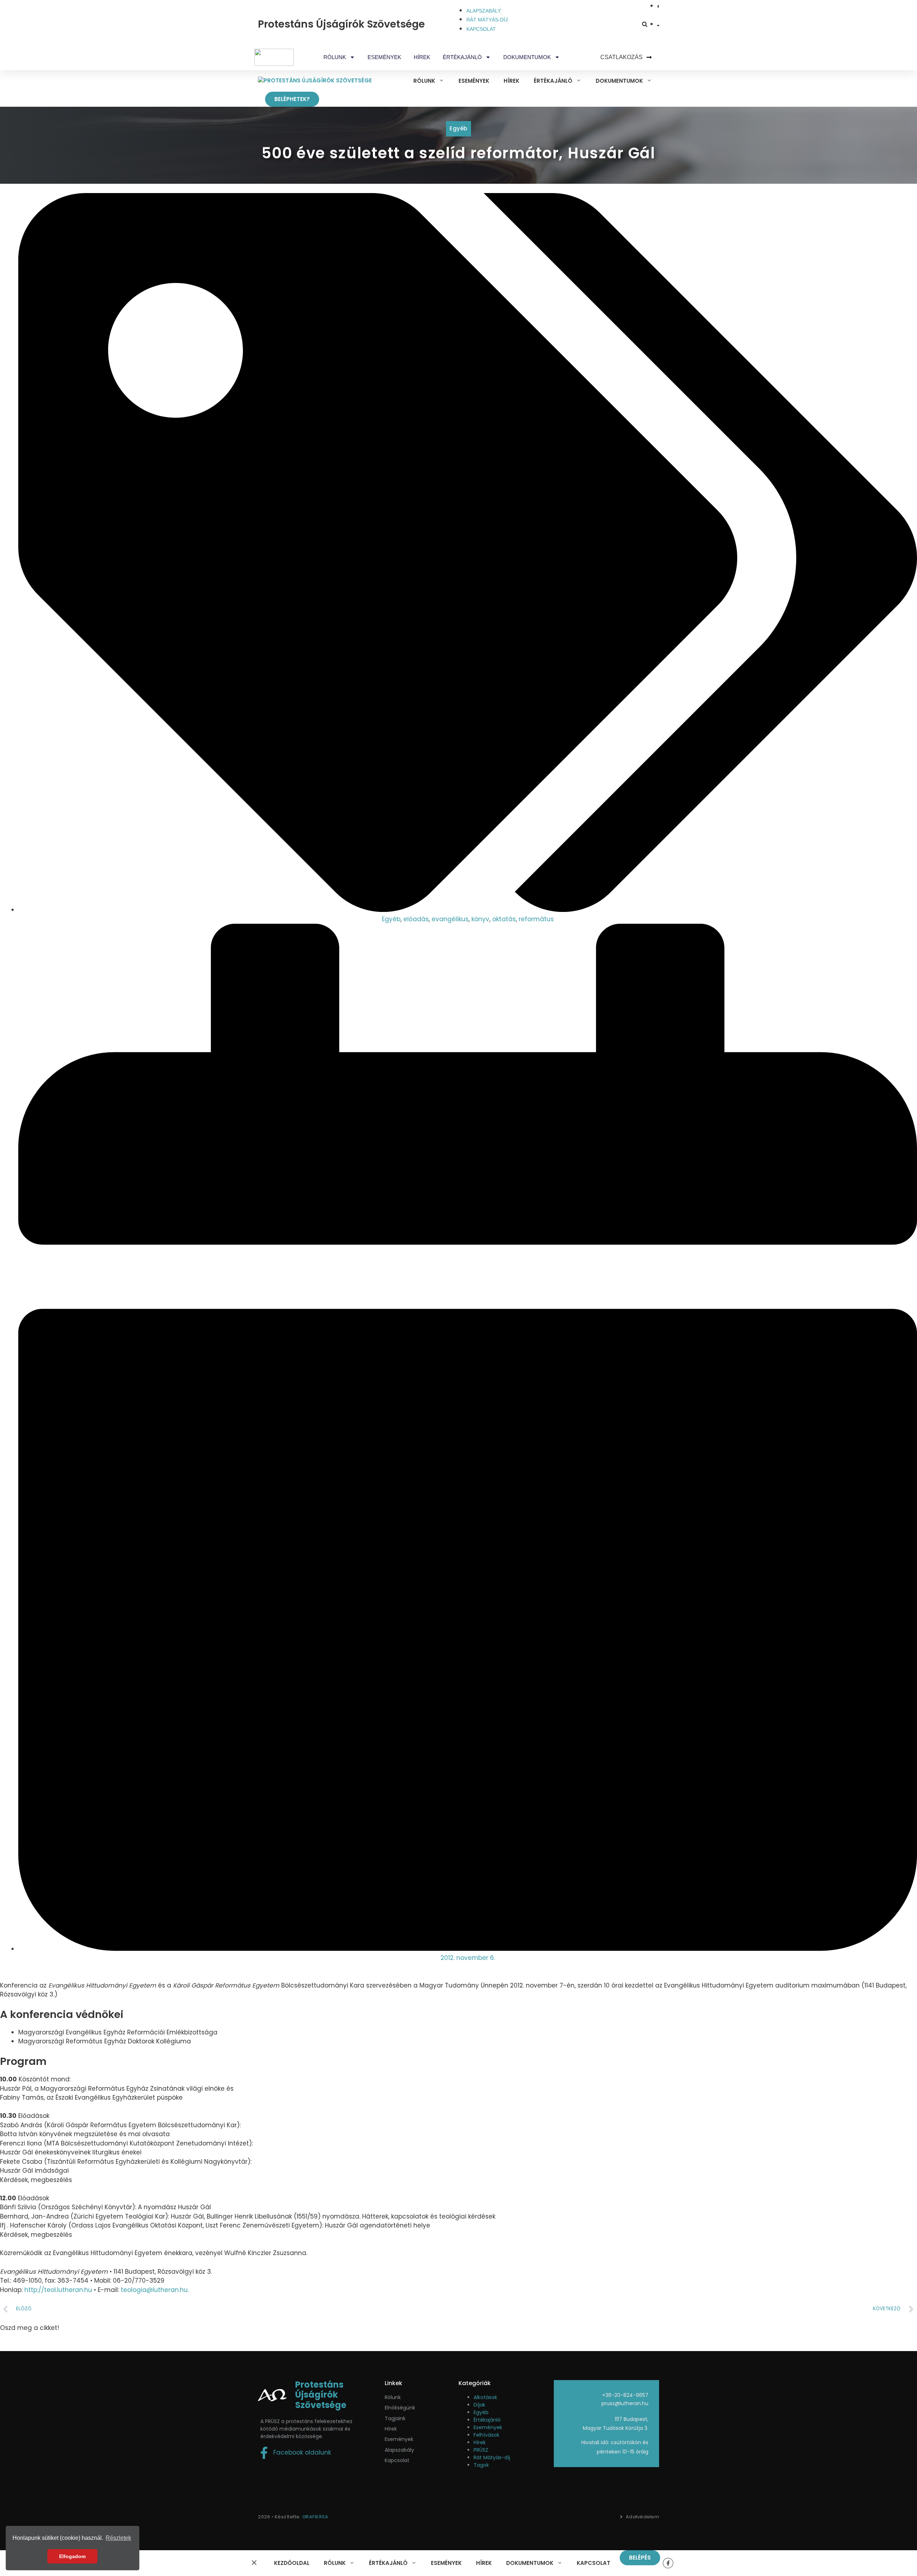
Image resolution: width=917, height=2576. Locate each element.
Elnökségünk (400, 2408)
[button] (645, 24)
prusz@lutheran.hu (625, 2403)
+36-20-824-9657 (625, 2395)
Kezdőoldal (292, 2563)
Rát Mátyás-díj (492, 2457)
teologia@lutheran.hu (154, 2290)
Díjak (479, 2405)
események (399, 2439)
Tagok (481, 2465)
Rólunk (393, 2397)
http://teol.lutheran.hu (58, 2290)
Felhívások (486, 2435)
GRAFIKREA (315, 2517)
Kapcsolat (397, 2460)
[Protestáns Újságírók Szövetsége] (315, 81)
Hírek (422, 57)
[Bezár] (254, 2563)
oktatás (504, 919)
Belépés (640, 2558)
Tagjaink (395, 2418)
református (536, 919)
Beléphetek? (292, 99)
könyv (480, 919)
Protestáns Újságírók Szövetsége (341, 24)
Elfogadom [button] (72, 2556)
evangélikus (450, 919)
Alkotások (485, 2397)
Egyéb (458, 128)
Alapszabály (399, 2450)
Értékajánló (487, 2420)
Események (384, 57)
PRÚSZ (481, 2450)
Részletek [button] (118, 2538)
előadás (416, 919)
